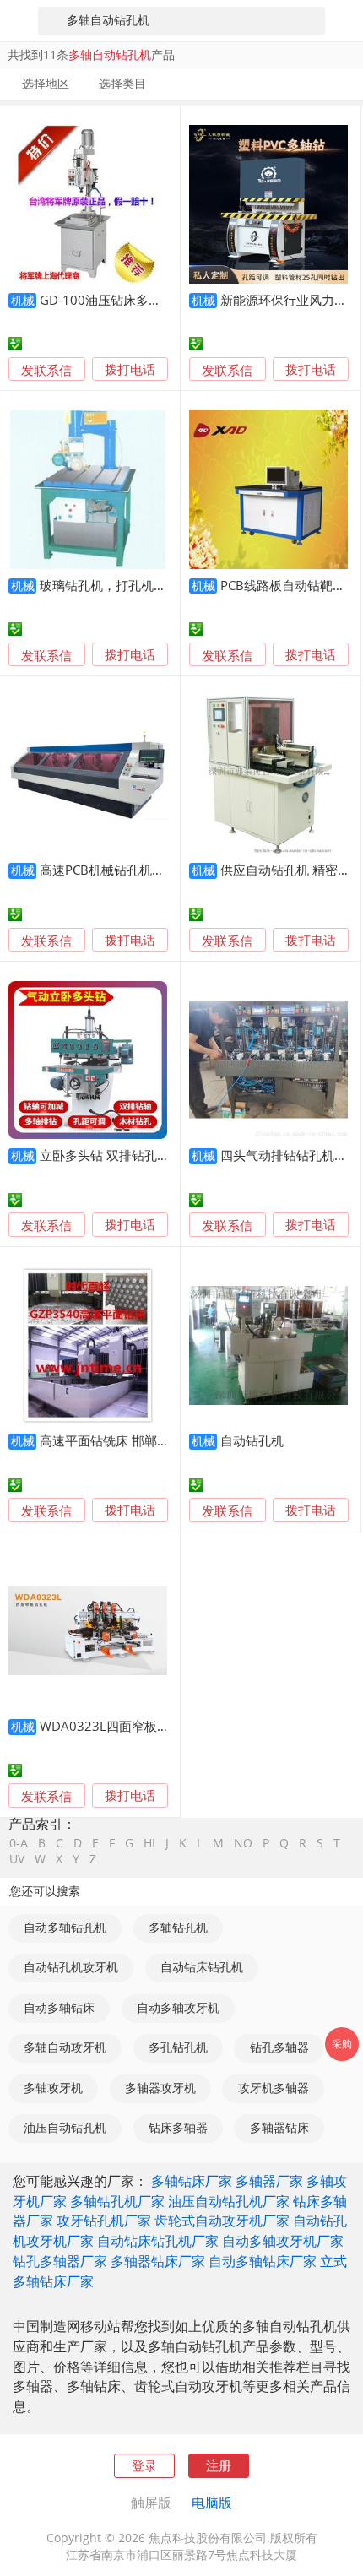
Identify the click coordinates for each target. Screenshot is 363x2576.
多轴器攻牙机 (160, 2088)
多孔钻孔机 (178, 2047)
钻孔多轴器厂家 (60, 2261)
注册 (219, 2465)
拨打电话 (130, 370)
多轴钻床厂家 (192, 2181)
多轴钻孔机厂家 (117, 2201)
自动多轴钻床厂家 (263, 2261)
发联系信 (46, 370)
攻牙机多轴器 (274, 2088)
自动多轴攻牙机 (178, 2008)
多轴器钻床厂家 (158, 2261)
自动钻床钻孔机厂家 (158, 2241)
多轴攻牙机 (53, 2088)
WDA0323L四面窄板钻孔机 (117, 1726)
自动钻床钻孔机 (202, 1967)
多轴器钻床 (279, 2128)
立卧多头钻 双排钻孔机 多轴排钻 (132, 1155)
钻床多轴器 (178, 2128)
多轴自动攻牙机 (65, 2047)
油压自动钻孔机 (65, 2128)
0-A (19, 1844)
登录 (144, 2465)
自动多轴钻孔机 (65, 1928)
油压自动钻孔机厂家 (229, 2201)
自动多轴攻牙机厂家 (283, 2241)
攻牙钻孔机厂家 (104, 2221)
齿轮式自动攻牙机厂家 (222, 2221)
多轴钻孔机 (178, 1928)
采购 (342, 2044)
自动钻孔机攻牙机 (71, 1967)
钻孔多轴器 (279, 2047)
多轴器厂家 (269, 2181)
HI (149, 1844)
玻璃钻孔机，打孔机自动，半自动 (135, 585)
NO (243, 1844)
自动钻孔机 (252, 1440)
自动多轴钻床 (59, 2008)
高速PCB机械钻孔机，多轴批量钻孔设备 (153, 870)
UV (17, 1860)
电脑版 (212, 2503)
